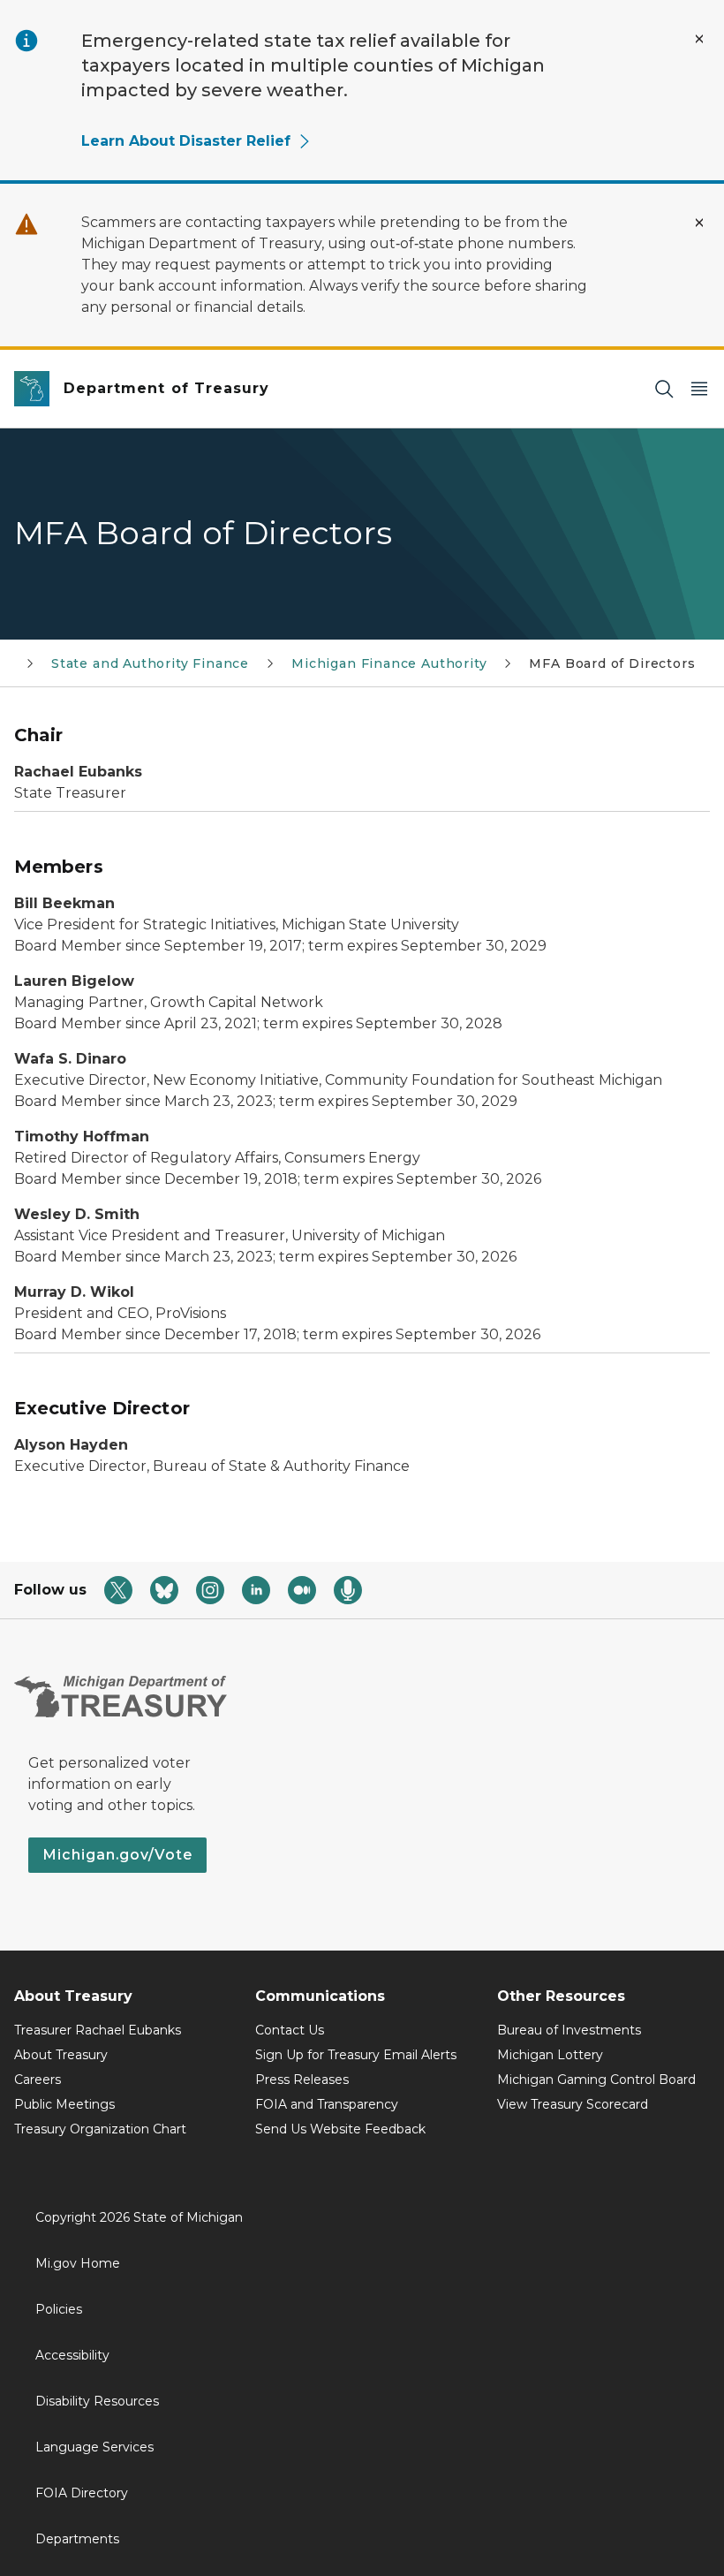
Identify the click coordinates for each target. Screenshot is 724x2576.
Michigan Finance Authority (389, 663)
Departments (77, 2539)
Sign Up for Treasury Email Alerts (356, 2055)
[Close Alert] (699, 39)
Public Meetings (64, 2104)
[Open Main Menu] (699, 389)
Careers (38, 2080)
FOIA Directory (82, 2493)
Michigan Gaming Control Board (596, 2080)
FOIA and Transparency (327, 2104)
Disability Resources (97, 2401)
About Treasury (61, 2055)
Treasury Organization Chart (100, 2129)
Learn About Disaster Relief (186, 141)
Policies (59, 2309)
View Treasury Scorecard (573, 2104)
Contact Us (290, 2030)
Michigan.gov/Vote (117, 1855)
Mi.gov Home (78, 2263)
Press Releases (302, 2080)
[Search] (664, 389)
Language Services (94, 2447)
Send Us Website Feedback (340, 2129)
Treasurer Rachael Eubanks (98, 2030)
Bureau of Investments (569, 2030)
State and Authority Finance (150, 663)
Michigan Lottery (550, 2055)
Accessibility (72, 2355)
